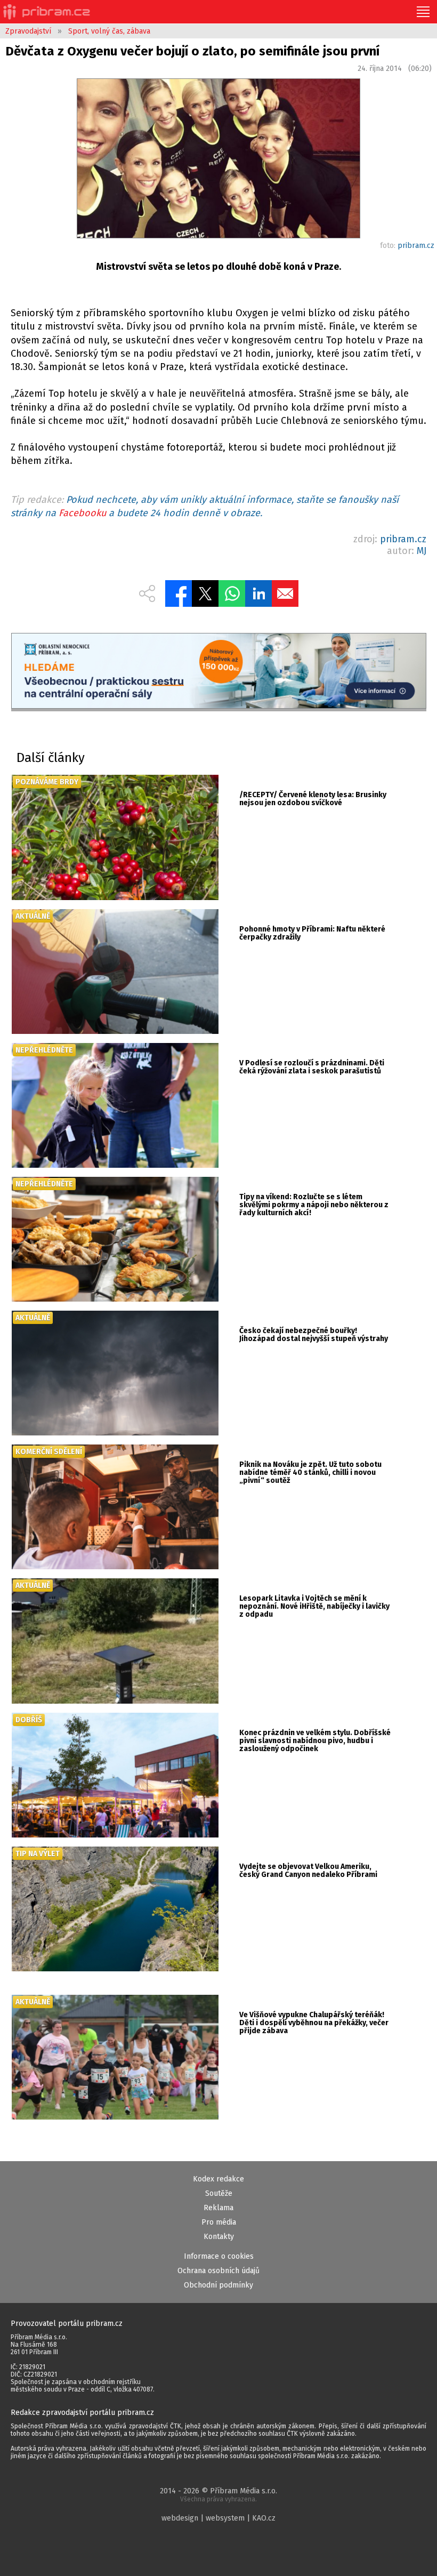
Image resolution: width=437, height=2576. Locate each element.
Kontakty (219, 2237)
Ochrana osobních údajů (218, 2271)
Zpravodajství (28, 31)
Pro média (219, 2222)
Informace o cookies (219, 2256)
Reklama (218, 2208)
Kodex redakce (218, 2179)
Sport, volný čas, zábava (109, 31)
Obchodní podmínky (218, 2285)
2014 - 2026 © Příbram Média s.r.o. (218, 2495)
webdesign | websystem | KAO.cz (218, 2518)
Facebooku (82, 513)
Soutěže (219, 2193)
